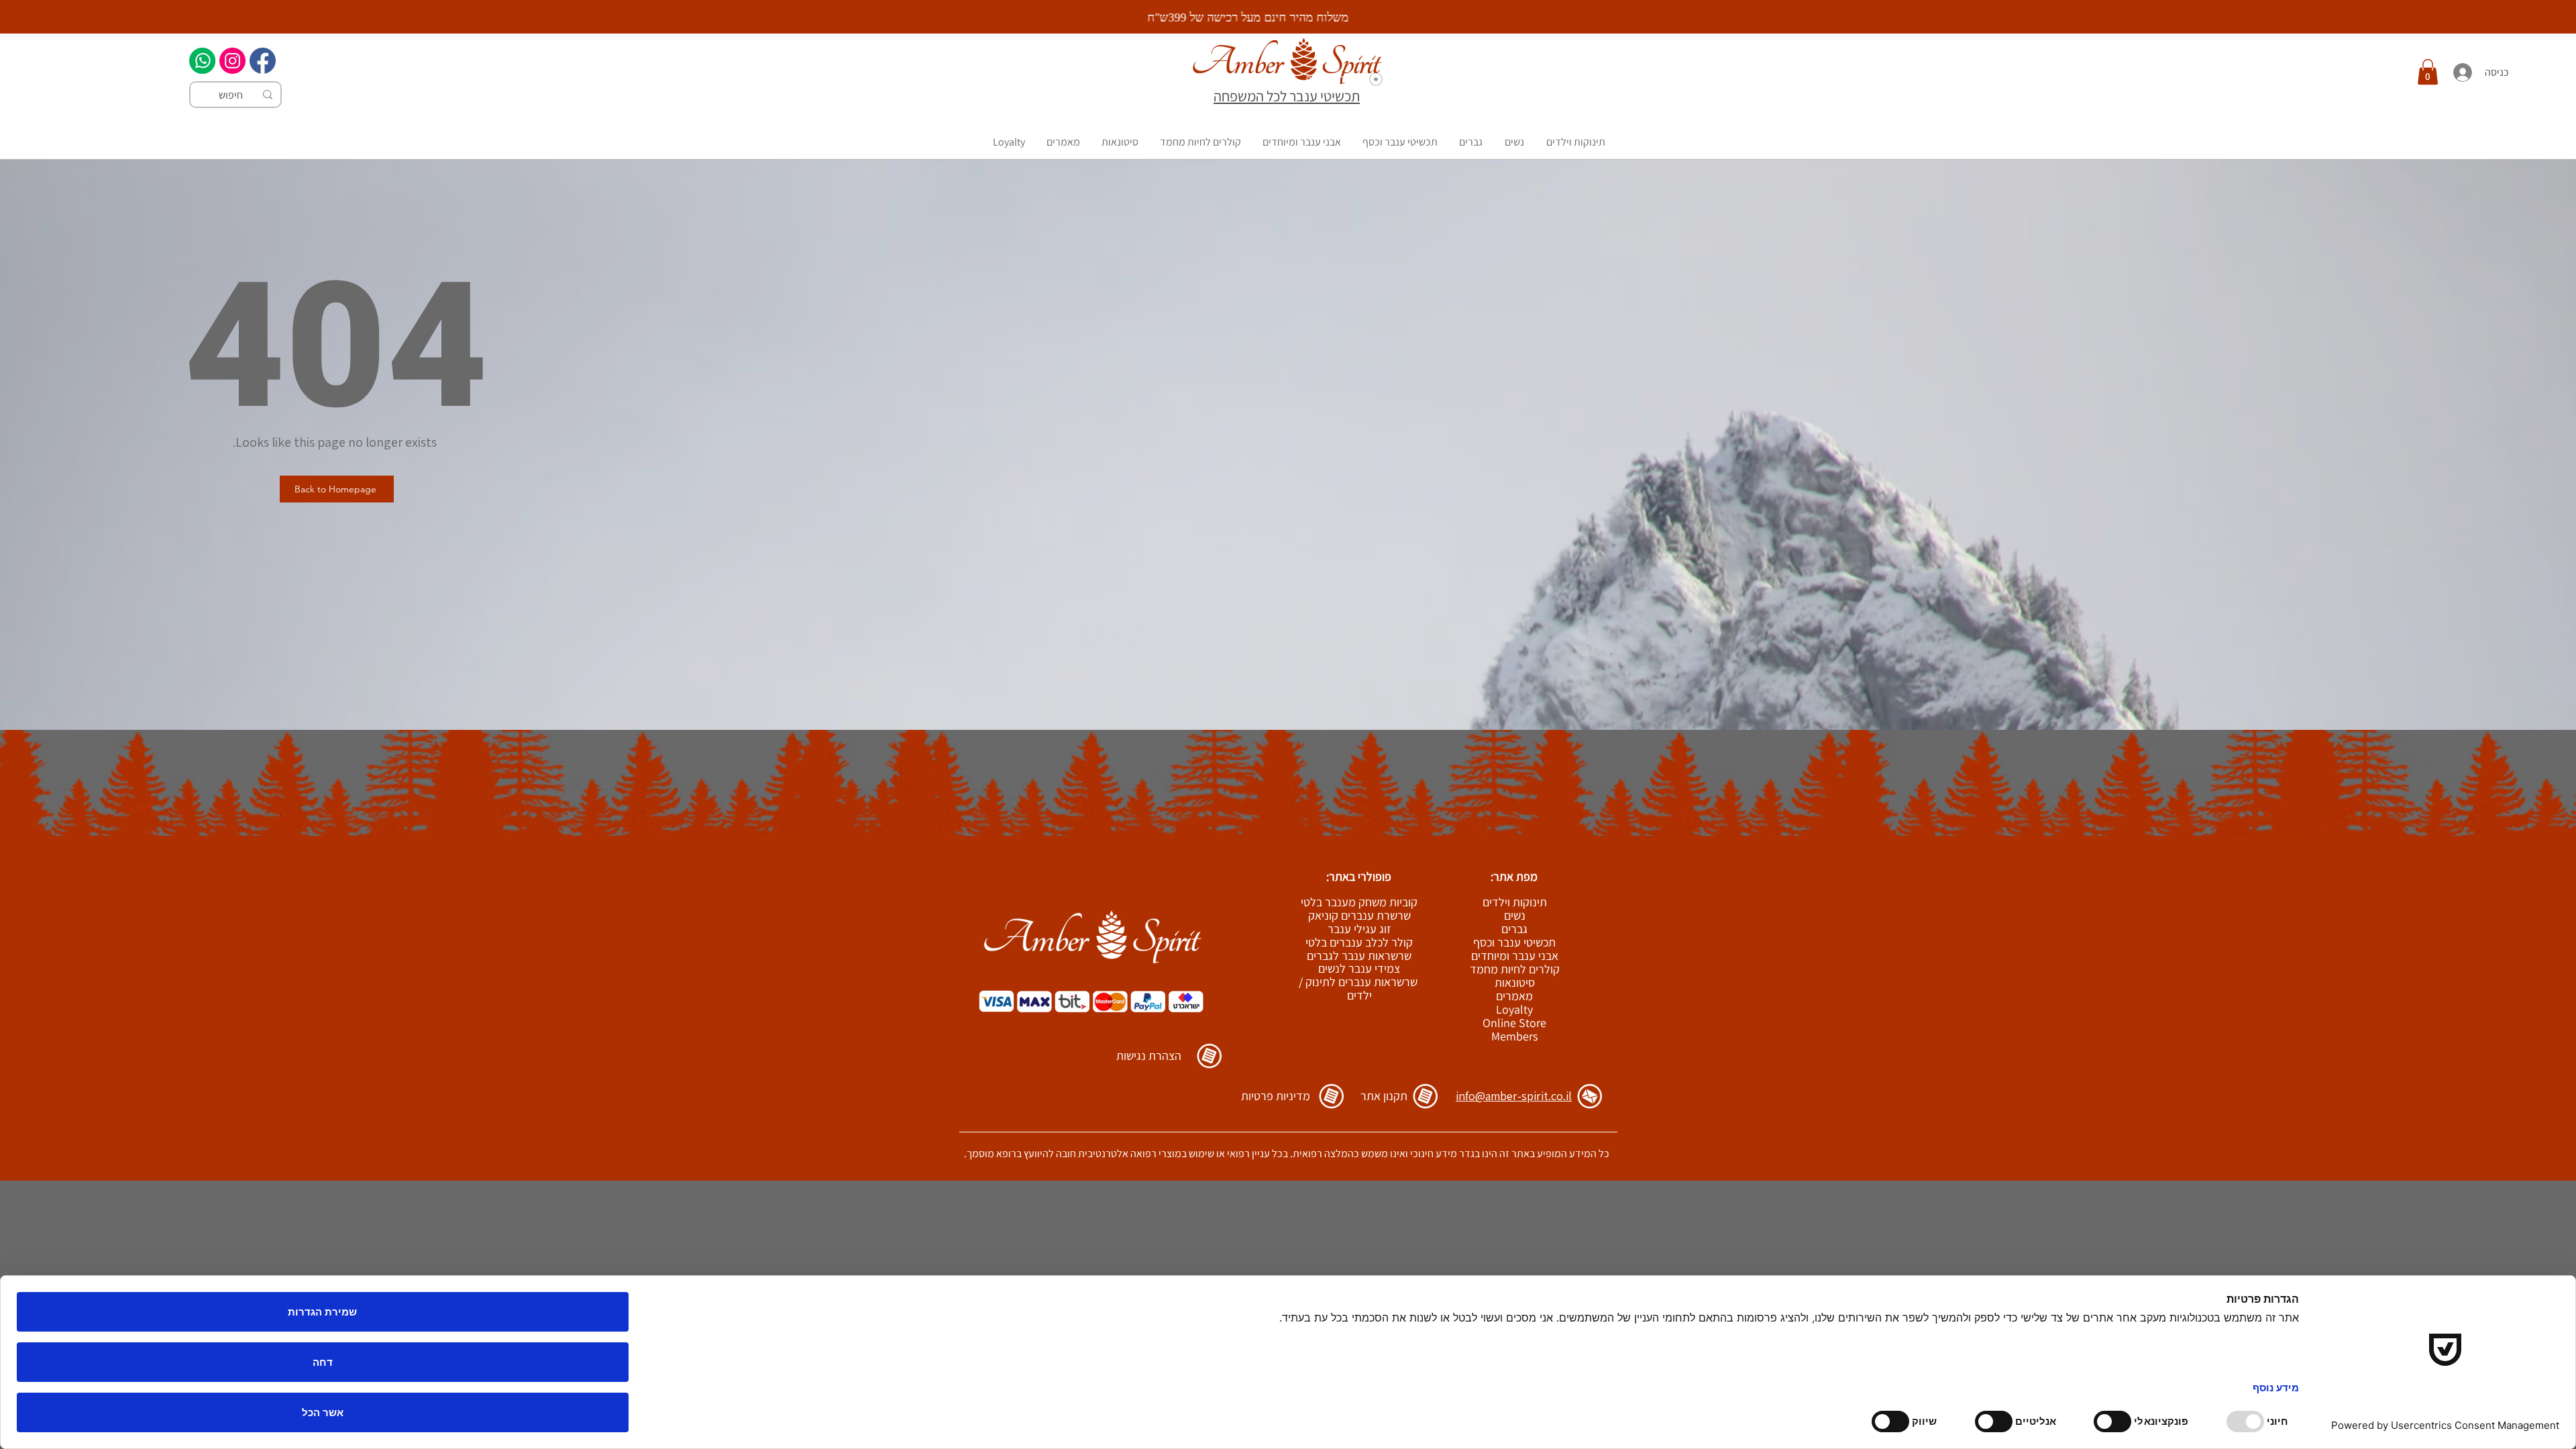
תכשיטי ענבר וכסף (1514, 943)
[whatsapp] (202, 61)
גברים (1514, 929)
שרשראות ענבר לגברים (1359, 956)
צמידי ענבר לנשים (1359, 968)
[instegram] (232, 61)
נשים (1515, 916)
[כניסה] (2462, 72)
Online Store (1514, 1023)
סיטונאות (1515, 983)
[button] (2428, 72)
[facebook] (263, 61)
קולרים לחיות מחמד (1515, 969)
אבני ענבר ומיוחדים (1515, 956)
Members (1514, 1036)
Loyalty (1514, 1010)
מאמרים (1514, 996)
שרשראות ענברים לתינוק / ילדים (1358, 988)
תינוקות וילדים (1515, 902)
